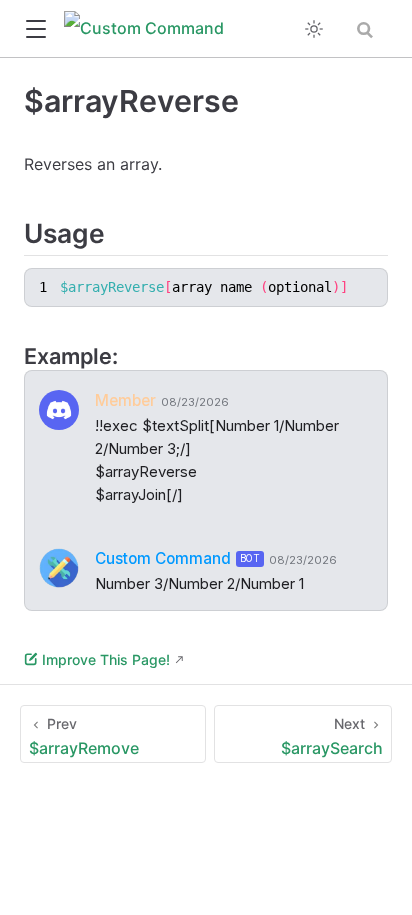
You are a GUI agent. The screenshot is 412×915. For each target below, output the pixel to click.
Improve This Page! (106, 659)
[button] (35, 29)
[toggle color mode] (314, 29)
